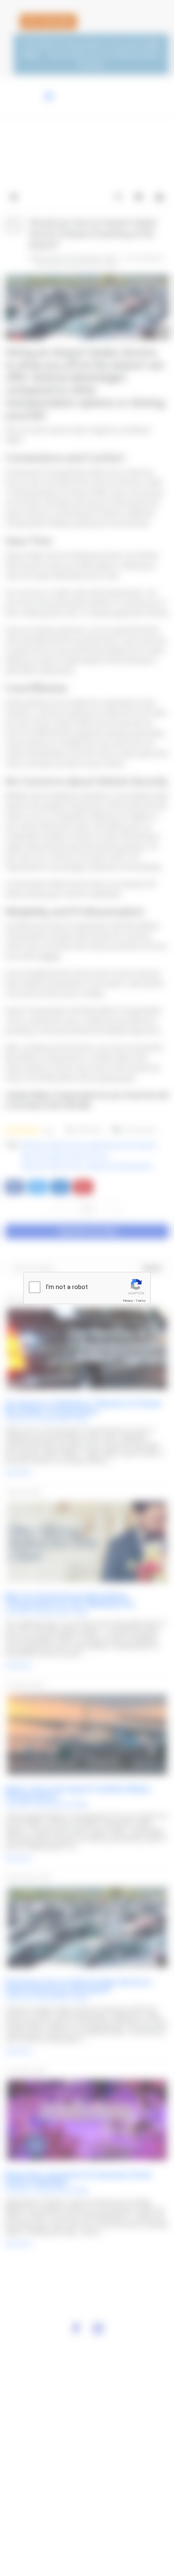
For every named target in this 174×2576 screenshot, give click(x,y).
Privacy (128, 1301)
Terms (141, 1301)
